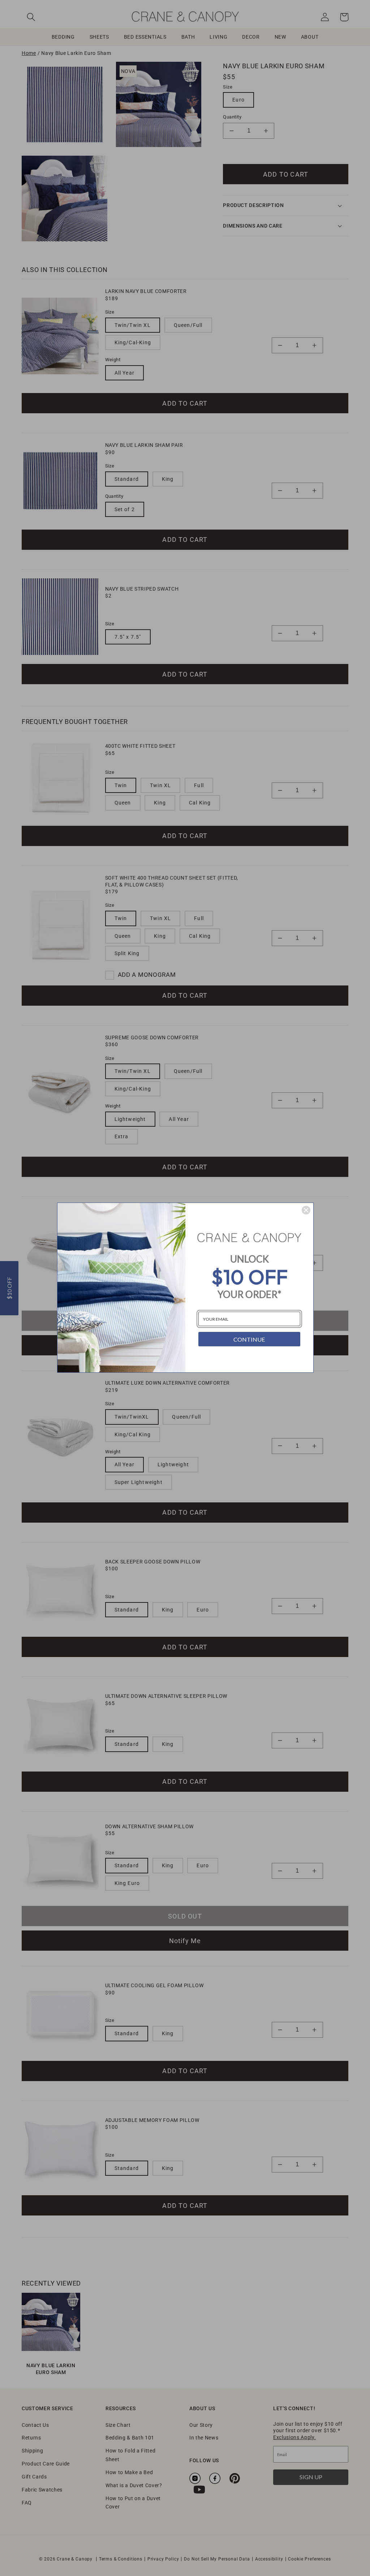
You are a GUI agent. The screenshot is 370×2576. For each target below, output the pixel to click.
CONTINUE (249, 1339)
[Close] (306, 1210)
